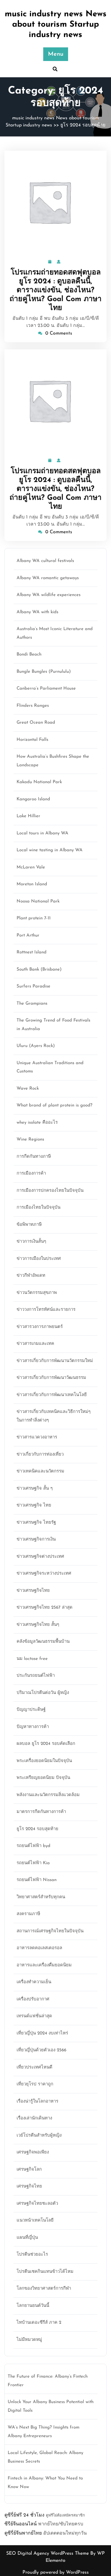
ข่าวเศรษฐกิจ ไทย (34, 1505)
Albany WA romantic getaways (48, 578)
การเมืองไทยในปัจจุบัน (38, 1208)
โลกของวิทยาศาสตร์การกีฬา (44, 2289)
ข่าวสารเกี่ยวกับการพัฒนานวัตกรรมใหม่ (55, 1361)
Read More (53, 202)
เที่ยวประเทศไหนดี (34, 2067)
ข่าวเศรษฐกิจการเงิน (36, 1540)
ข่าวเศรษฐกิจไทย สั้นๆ (38, 1625)
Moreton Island (32, 884)
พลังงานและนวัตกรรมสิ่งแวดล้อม (48, 1795)
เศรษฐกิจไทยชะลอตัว (37, 2204)
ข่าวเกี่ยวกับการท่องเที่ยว (40, 1455)
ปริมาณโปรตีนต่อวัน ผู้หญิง (43, 1693)
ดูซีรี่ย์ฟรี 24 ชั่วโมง (24, 2515)
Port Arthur (28, 936)
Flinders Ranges (33, 706)
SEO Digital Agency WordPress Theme (48, 2553)
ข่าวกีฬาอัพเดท (31, 1276)
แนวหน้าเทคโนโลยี (35, 2221)
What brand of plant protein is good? (54, 1105)
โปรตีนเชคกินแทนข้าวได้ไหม (45, 2272)
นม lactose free (32, 1659)
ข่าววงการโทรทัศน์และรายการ (46, 1310)
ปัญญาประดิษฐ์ (31, 1710)
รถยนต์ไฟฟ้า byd (33, 1846)
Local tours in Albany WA (42, 833)
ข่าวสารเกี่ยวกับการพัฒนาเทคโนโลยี (52, 1395)
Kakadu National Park (39, 782)
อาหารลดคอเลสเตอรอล (39, 1948)
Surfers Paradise (33, 986)
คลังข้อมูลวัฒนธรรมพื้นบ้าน (43, 1642)
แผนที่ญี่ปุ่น (27, 2238)
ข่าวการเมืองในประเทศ (39, 1259)
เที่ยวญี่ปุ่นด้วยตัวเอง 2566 (41, 2050)
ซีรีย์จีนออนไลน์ (21, 2524)
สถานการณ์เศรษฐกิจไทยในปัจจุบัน (50, 1931)
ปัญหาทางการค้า (33, 1727)
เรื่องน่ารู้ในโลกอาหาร (37, 2102)
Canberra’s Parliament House (46, 689)
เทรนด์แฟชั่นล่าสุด (34, 2016)
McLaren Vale (31, 867)
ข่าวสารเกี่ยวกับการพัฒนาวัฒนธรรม (51, 1378)
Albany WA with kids (37, 612)
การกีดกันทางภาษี (34, 1157)
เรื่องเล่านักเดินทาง (34, 2118)
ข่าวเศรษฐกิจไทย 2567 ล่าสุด (45, 1608)
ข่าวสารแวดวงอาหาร (37, 1437)
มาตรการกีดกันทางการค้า (41, 1812)
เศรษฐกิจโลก (29, 2170)
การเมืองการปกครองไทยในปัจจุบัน (50, 1191)
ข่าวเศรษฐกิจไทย (33, 1591)
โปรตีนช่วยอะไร (32, 2255)
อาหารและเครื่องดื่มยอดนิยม (44, 1965)
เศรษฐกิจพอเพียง (33, 2152)
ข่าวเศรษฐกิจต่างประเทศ (40, 1557)
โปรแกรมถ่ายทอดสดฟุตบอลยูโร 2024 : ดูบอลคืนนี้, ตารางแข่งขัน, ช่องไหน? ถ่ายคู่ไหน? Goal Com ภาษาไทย (55, 290)
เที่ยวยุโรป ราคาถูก (35, 2084)
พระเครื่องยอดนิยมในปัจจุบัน (44, 1761)
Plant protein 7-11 (34, 918)
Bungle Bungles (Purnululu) (44, 672)
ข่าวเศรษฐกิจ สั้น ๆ (35, 1489)
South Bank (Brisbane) (39, 970)
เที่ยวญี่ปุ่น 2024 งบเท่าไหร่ (42, 2033)
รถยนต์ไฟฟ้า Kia (33, 1863)
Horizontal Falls (32, 740)
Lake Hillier (28, 816)
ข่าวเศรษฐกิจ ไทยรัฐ (36, 1523)
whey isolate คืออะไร (37, 1123)
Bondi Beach (29, 655)
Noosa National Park (38, 901)
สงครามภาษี (28, 1914)
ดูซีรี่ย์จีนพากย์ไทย (23, 2533)
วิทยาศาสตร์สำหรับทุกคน (41, 1897)
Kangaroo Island (33, 799)
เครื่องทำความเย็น (34, 1982)
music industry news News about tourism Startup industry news (56, 25)
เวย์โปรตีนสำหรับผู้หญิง (39, 2136)
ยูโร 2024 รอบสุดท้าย (83, 125)
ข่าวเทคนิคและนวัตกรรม (40, 1471)
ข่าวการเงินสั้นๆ (31, 1242)
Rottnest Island (32, 952)
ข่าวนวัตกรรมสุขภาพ (37, 1293)
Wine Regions (30, 1140)
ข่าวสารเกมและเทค (35, 1344)
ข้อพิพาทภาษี (29, 1225)
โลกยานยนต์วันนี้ (33, 2306)
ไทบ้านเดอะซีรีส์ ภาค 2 (39, 2323)
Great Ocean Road (36, 723)
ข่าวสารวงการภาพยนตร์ (40, 1327)
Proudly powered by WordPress (56, 2572)
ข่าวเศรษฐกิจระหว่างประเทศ (44, 1574)
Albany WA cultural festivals (45, 561)
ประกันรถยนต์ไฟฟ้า (36, 1676)
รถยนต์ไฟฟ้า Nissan (37, 1880)
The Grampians (32, 1004)
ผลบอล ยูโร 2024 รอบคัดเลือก (46, 1744)
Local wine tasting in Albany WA (50, 850)
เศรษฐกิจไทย (29, 2186)
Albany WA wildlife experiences (49, 595)
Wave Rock (28, 1089)
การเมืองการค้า (31, 1174)
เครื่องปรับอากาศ (33, 1999)
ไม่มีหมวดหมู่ (29, 2340)
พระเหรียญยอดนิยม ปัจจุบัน (43, 1778)
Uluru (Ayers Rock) (36, 1046)
